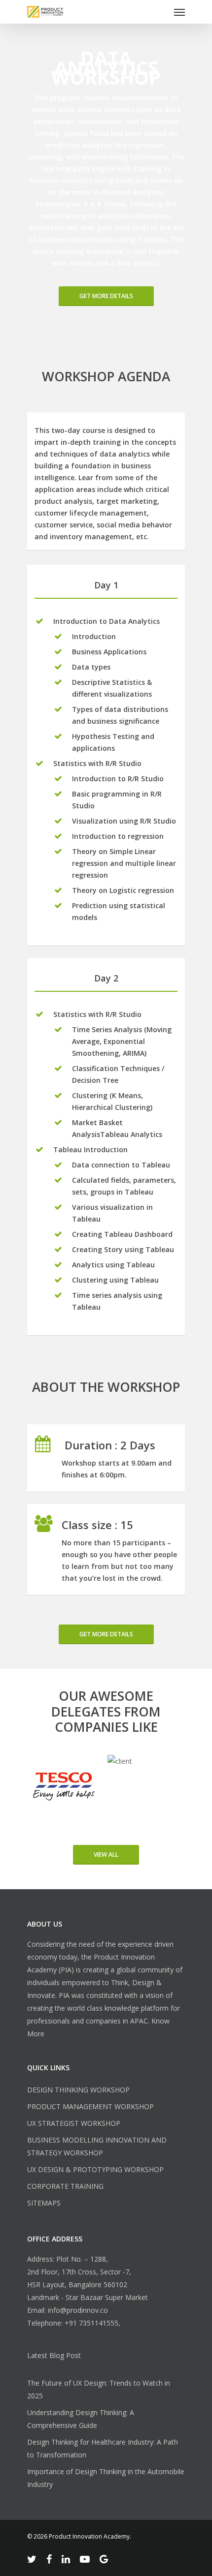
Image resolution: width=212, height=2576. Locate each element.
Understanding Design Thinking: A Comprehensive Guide (81, 2419)
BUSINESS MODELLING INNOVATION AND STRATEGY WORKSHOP (97, 2146)
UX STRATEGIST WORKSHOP (74, 2123)
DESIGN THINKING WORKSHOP (78, 2090)
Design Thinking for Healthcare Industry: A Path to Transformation (103, 2448)
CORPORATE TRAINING (65, 2186)
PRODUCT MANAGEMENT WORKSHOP (90, 2106)
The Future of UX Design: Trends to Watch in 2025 (99, 2389)
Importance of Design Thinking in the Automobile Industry (106, 2478)
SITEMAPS (44, 2203)
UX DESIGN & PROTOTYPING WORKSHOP (95, 2169)
